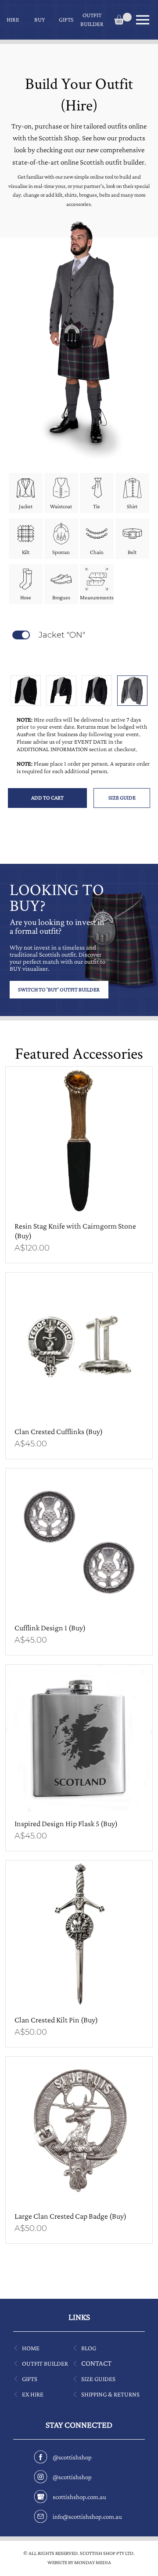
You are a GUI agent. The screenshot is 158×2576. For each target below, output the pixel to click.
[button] (13, 20)
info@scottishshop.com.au (87, 2517)
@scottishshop (72, 2457)
